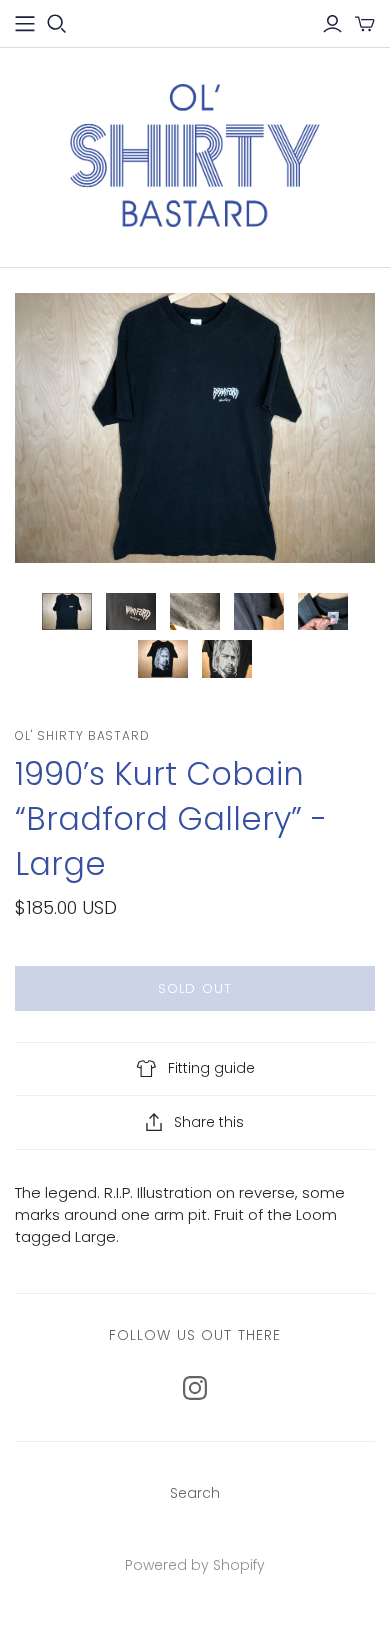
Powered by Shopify (195, 1565)
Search (195, 1493)
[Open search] (57, 24)
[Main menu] (25, 24)
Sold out (194, 988)
